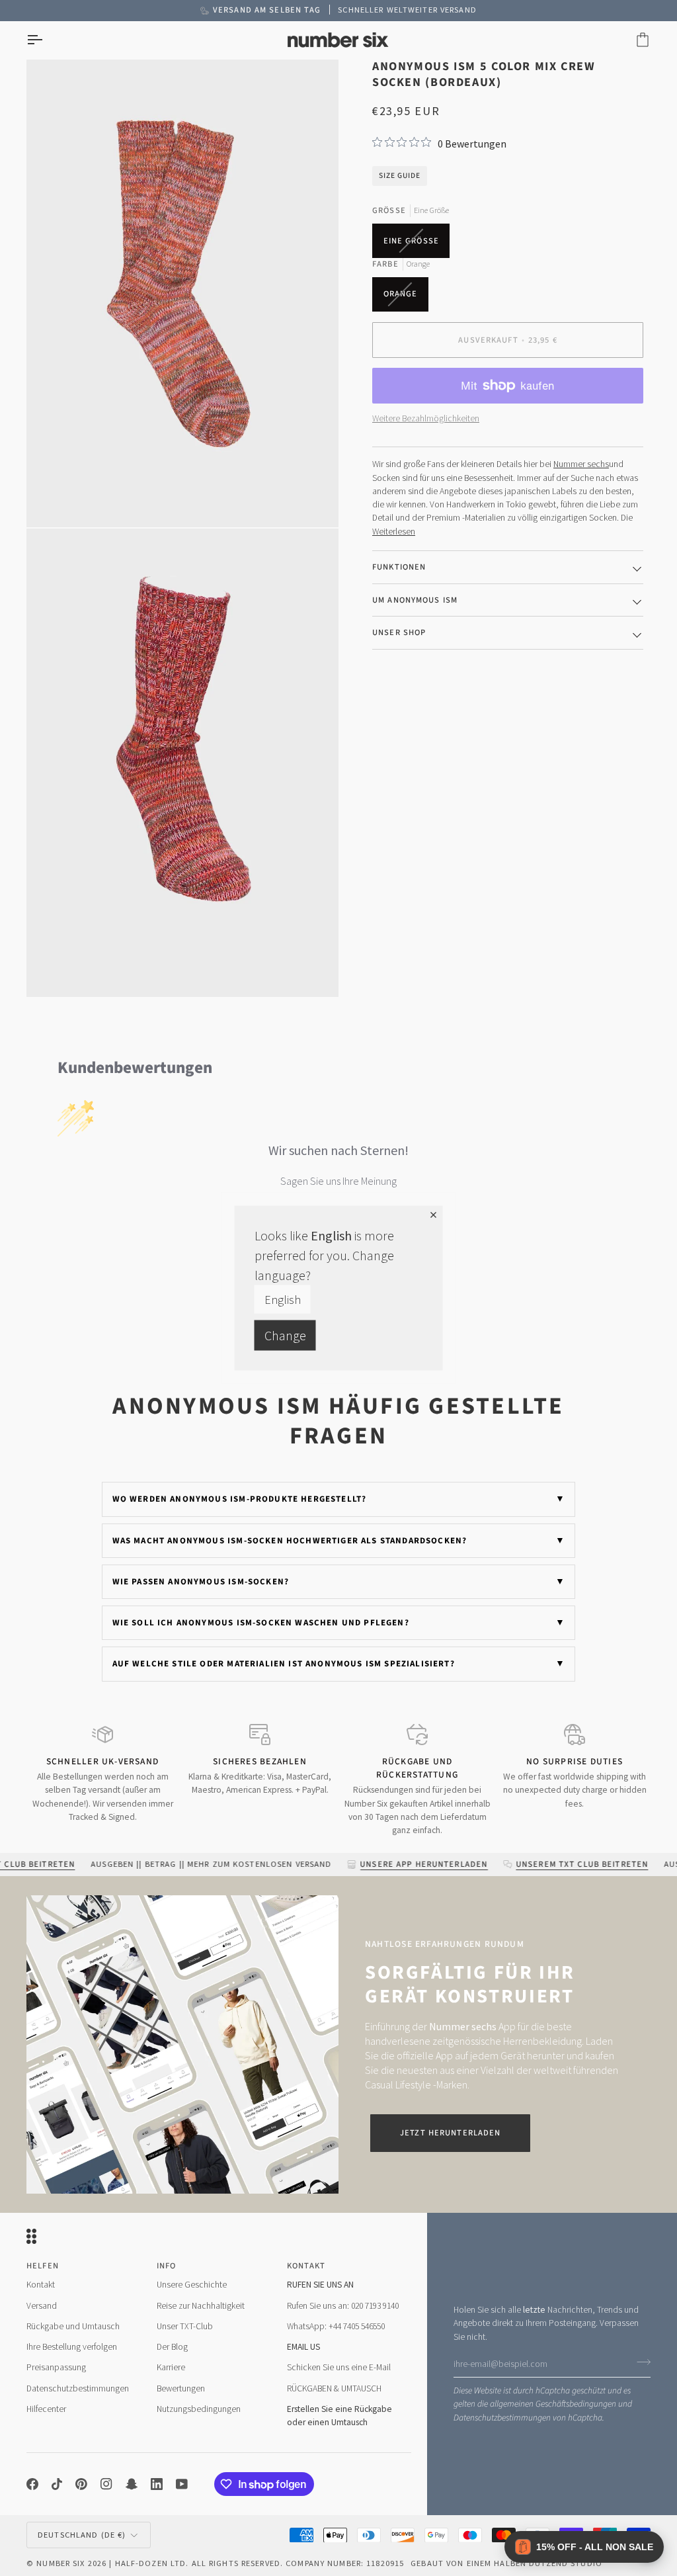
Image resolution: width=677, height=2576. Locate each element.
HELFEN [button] (43, 2266)
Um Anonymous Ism (415, 600)
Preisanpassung (56, 2367)
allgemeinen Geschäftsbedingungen (553, 2404)
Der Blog (172, 2347)
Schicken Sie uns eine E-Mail (339, 2367)
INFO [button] (167, 2266)
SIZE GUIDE (400, 176)
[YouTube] (182, 2484)
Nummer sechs (581, 464)
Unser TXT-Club (185, 2326)
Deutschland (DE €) (82, 2535)
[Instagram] (106, 2484)
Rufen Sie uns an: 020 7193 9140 (343, 2306)
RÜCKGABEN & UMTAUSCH (334, 2388)
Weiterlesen (394, 532)
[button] (584, 2547)
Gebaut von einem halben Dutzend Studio (506, 2563)
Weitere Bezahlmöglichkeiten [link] (426, 418)
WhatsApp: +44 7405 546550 (336, 2326)
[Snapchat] (132, 2484)
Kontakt (41, 2285)
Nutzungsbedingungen (199, 2409)
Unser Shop (399, 632)
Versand (42, 2306)
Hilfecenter (46, 2409)
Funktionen (399, 567)
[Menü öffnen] (46, 40)
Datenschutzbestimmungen (502, 2418)
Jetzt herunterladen (450, 2133)
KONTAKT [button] (306, 2266)
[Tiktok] (57, 2484)
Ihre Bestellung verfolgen (72, 2347)
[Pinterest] (81, 2484)
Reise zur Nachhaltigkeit (201, 2306)
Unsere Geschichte (192, 2285)
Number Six (60, 2563)
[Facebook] (32, 2484)
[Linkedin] (157, 2484)
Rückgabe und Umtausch (73, 2326)
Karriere (171, 2367)
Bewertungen (181, 2388)
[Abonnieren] (640, 2362)
